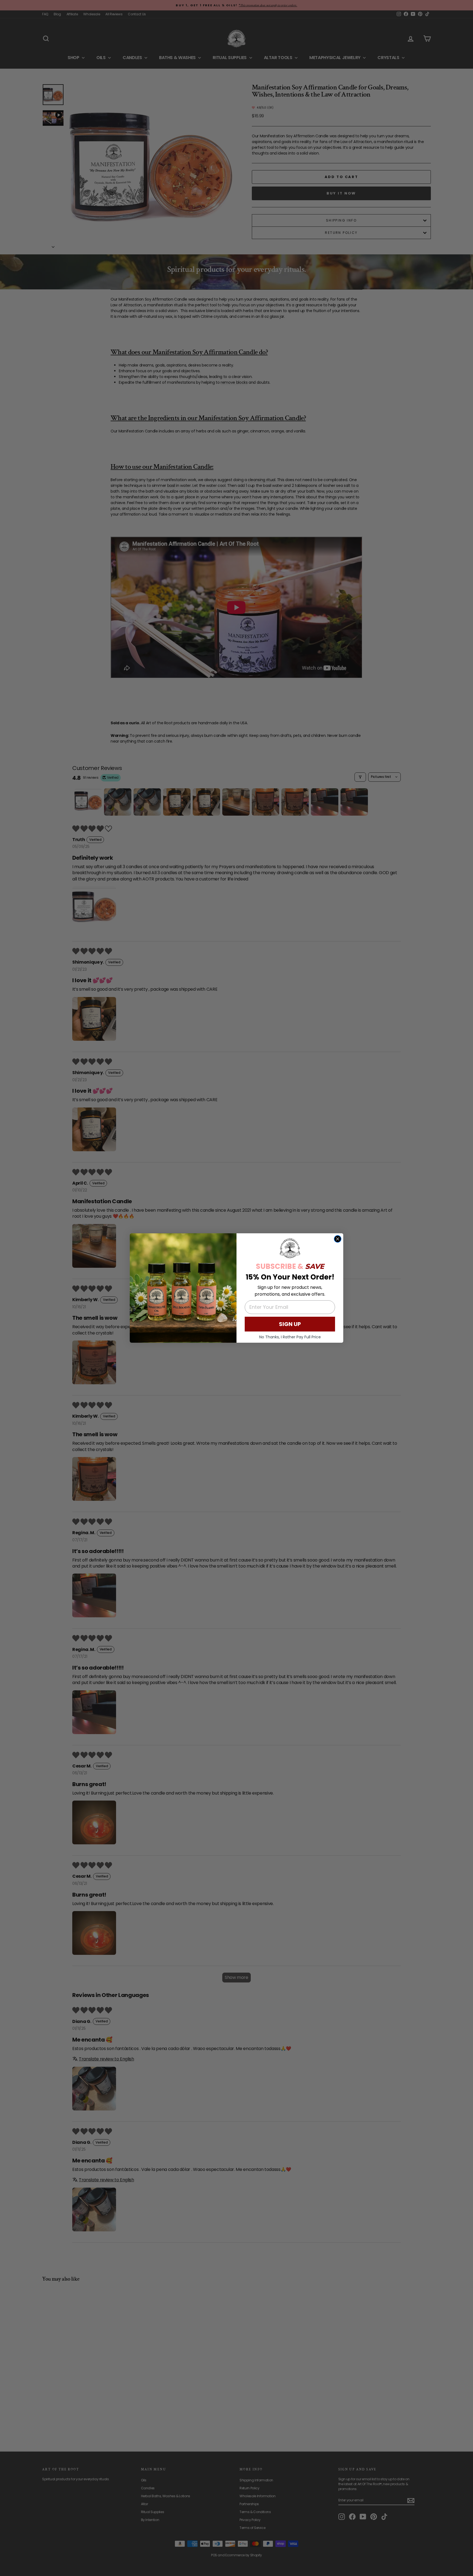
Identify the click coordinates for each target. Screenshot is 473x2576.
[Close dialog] (338, 1239)
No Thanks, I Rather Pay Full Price (290, 1337)
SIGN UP (290, 1324)
